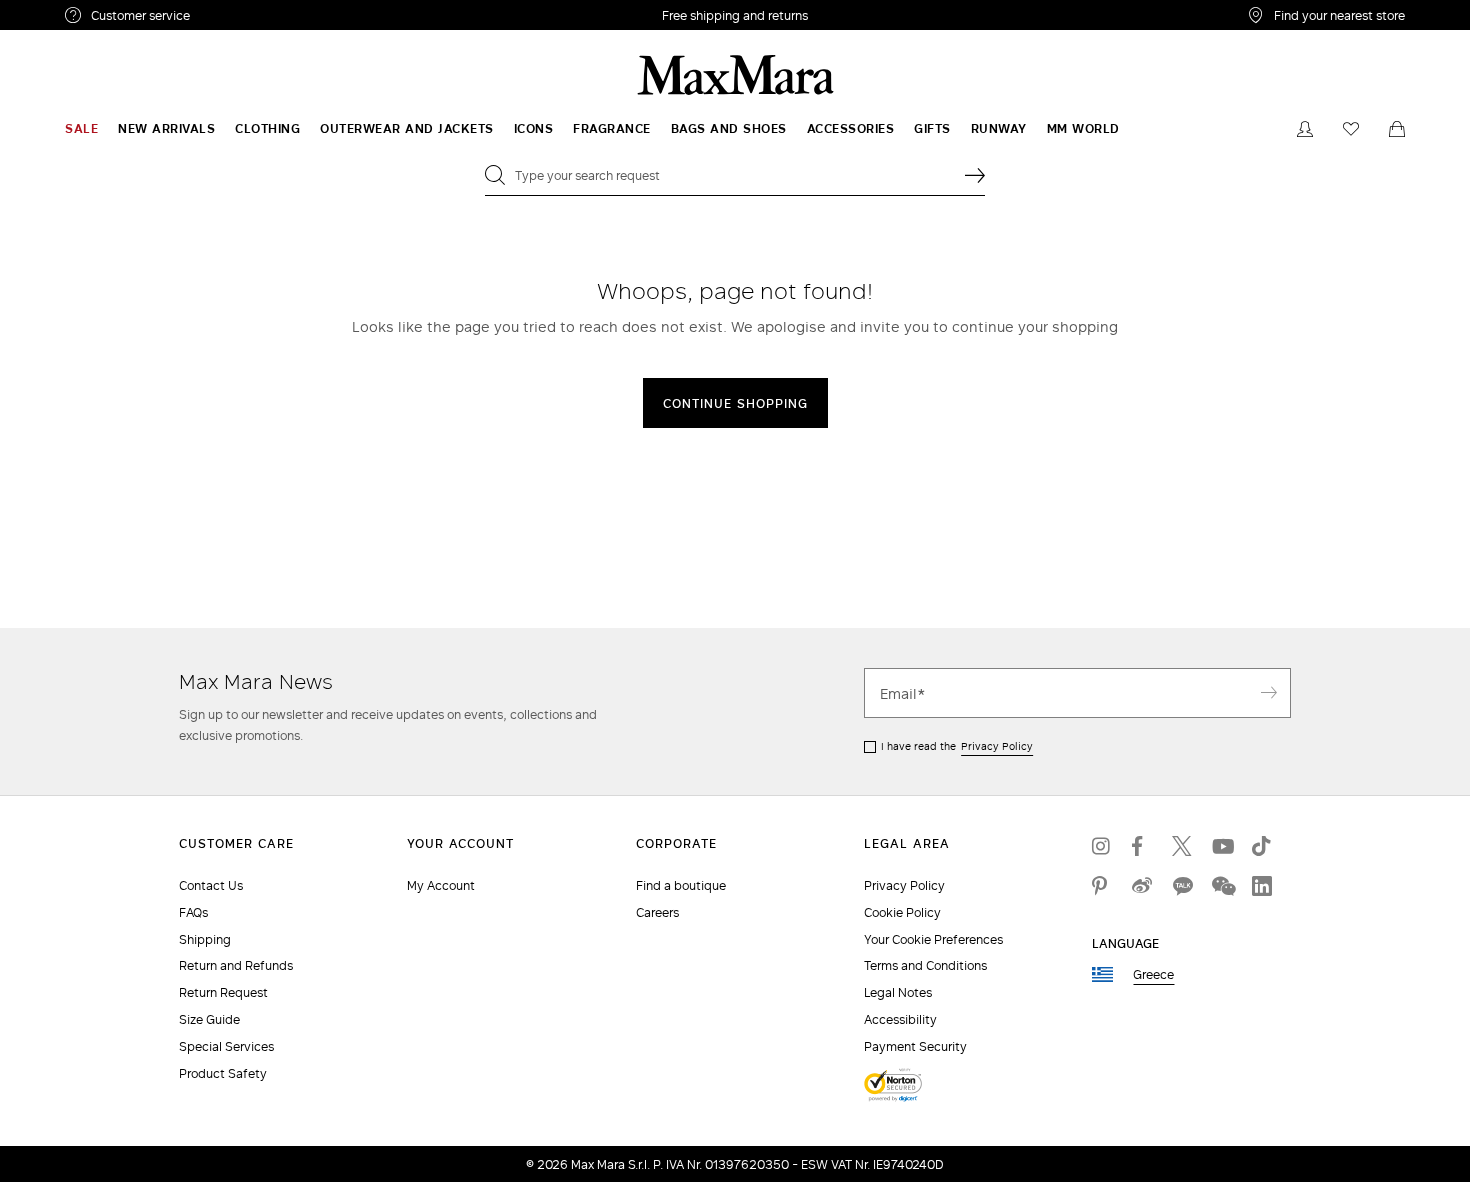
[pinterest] (1102, 886)
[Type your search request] (975, 175)
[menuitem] (81, 129)
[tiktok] (1262, 846)
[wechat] (1222, 886)
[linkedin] (1262, 886)
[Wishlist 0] (1351, 129)
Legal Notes (898, 992)
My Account (441, 885)
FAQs (193, 912)
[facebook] (1142, 846)
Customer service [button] (227, 18)
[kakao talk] (1182, 886)
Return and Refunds (236, 965)
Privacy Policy (997, 746)
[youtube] (1222, 846)
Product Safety (223, 1073)
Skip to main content (75, 11)
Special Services (226, 1046)
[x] (1182, 846)
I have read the (957, 746)
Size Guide (209, 1019)
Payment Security (915, 1046)
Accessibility (900, 1019)
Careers (657, 912)
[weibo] (1142, 886)
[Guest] (1305, 129)
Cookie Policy (902, 912)
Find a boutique (681, 885)
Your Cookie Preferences (933, 939)
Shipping (205, 939)
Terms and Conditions (925, 965)
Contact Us (211, 885)
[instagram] (1102, 846)
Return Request (223, 992)
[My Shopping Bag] (1397, 129)
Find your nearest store (1339, 15)
